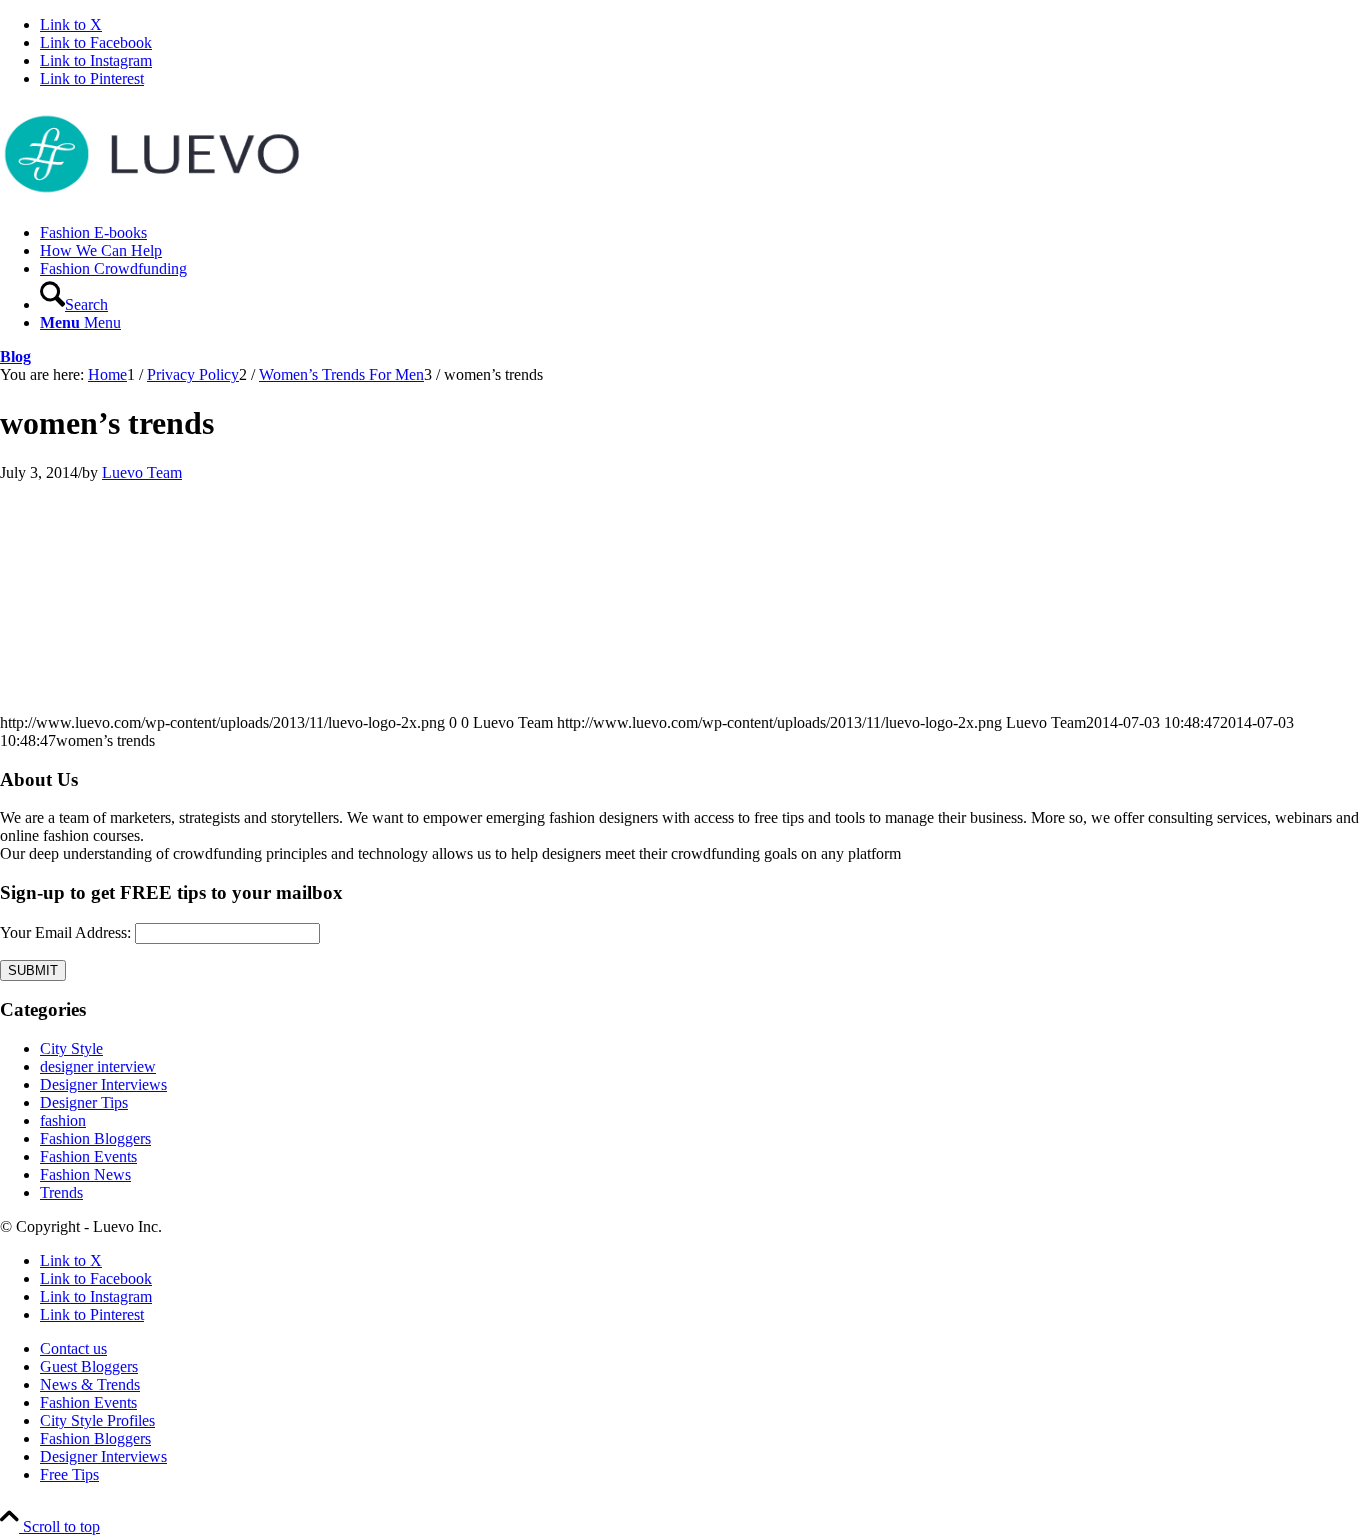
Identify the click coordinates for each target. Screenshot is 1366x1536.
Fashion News (85, 1174)
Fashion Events (88, 1156)
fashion (63, 1120)
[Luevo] (150, 198)
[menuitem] (703, 233)
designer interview (98, 1066)
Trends (61, 1192)
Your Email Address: (65, 932)
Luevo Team (142, 472)
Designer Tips (84, 1102)
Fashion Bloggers (95, 1138)
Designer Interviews (103, 1084)
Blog (15, 356)
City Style (71, 1048)
